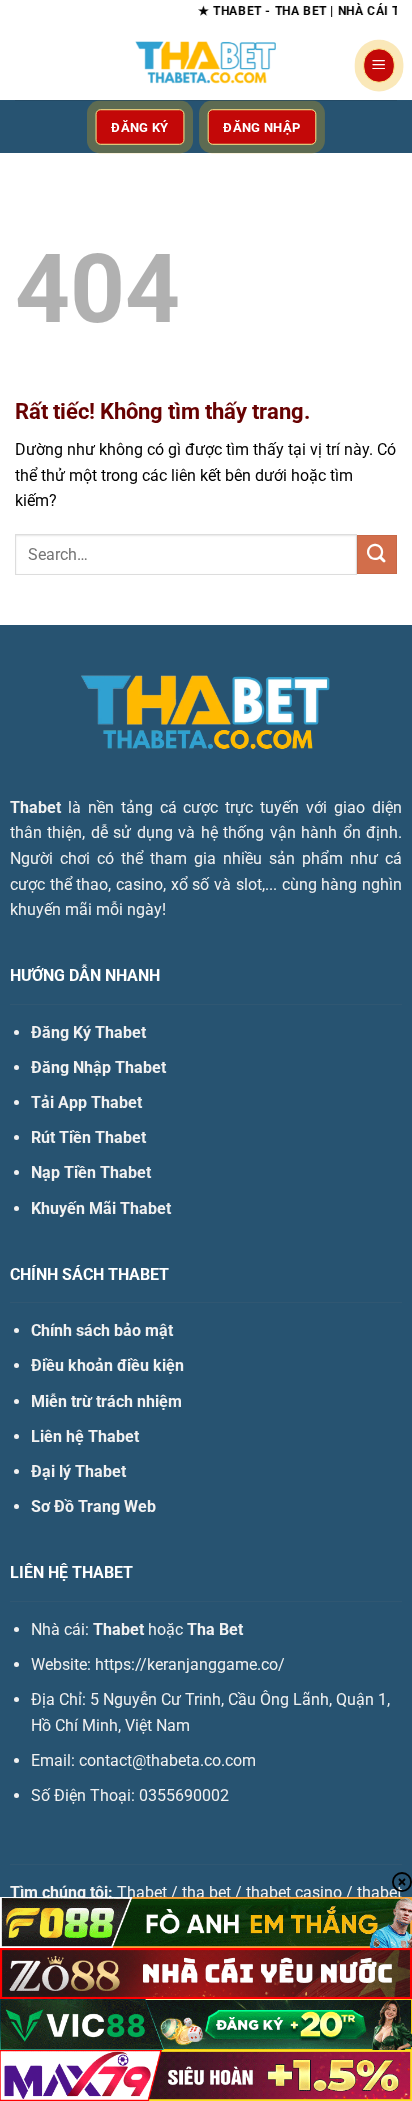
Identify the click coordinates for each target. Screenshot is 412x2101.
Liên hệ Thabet (85, 1436)
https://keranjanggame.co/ (190, 1664)
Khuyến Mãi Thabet (101, 1208)
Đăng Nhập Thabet (98, 1067)
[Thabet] (206, 65)
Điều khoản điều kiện (107, 1365)
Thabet (35, 807)
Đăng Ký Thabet (88, 1032)
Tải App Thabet (86, 1102)
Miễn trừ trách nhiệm (106, 1401)
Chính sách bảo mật (102, 1330)
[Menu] (379, 65)
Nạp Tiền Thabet (91, 1172)
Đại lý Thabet (78, 1471)
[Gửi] (377, 554)
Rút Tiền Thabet (88, 1137)
